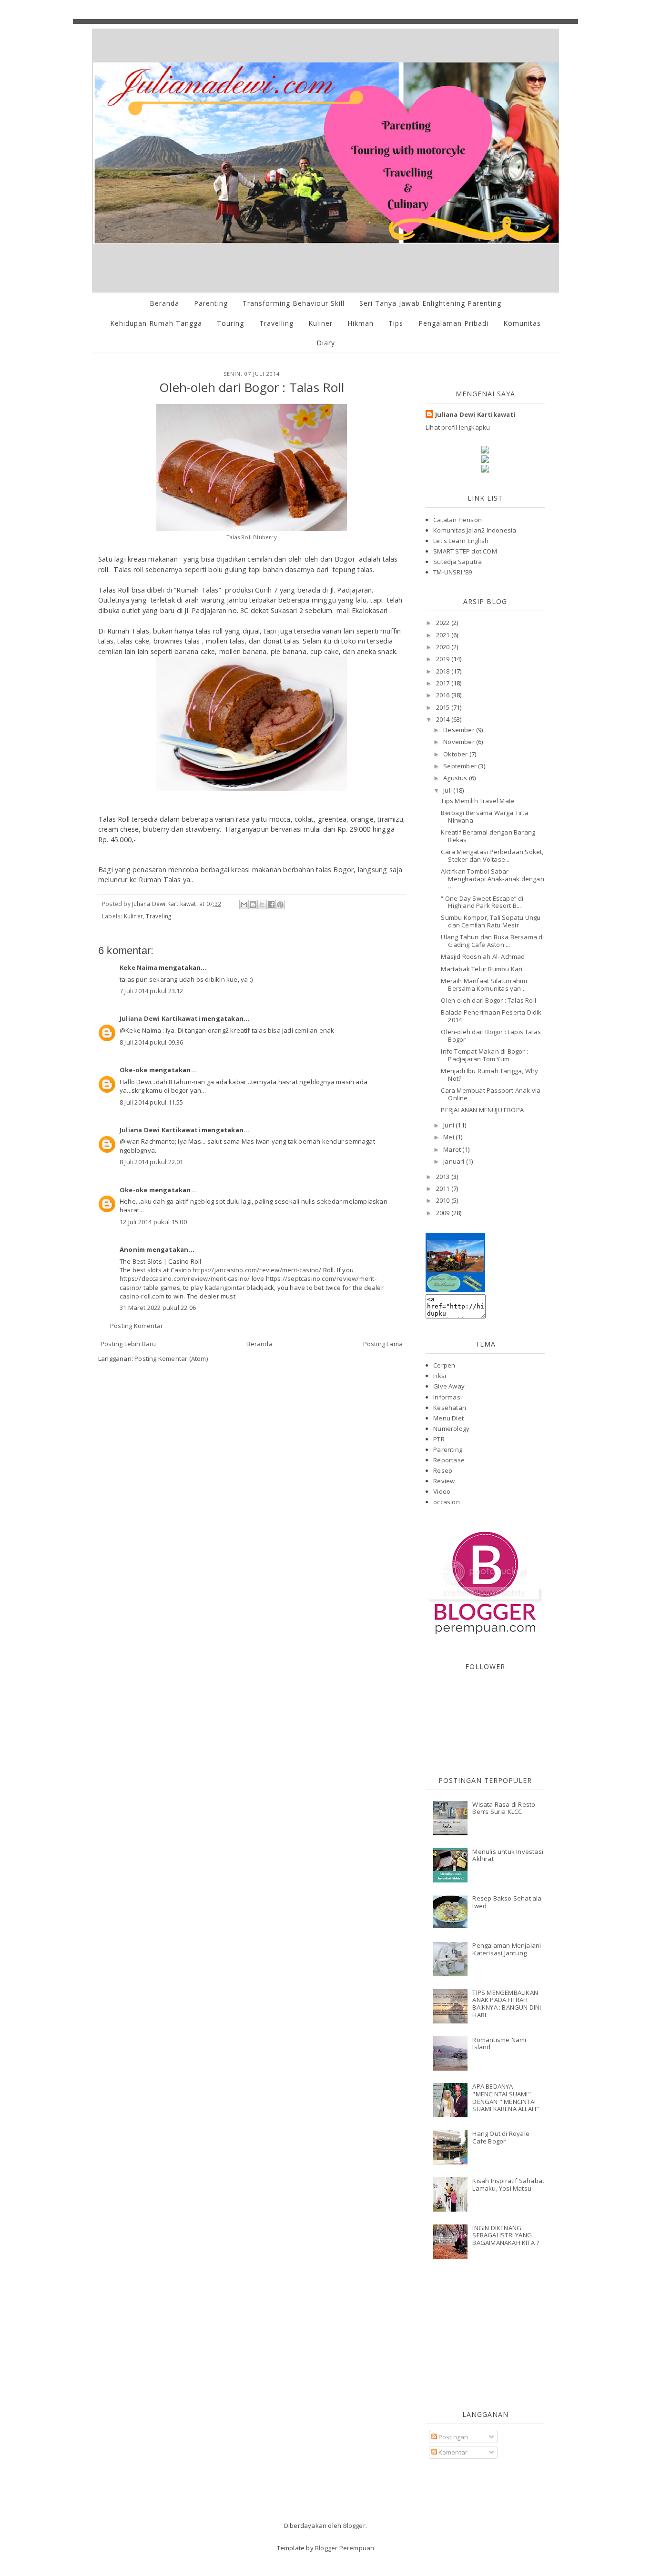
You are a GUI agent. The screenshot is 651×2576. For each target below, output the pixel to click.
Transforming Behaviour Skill (294, 303)
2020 (444, 647)
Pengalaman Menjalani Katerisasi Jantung (507, 1949)
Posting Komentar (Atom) (171, 1358)
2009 (444, 1213)
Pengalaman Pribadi (453, 323)
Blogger (354, 2526)
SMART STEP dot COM (465, 551)
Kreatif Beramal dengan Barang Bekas (488, 836)
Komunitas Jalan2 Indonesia (475, 530)
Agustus (456, 778)
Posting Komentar (137, 1326)
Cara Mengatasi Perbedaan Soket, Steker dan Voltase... (492, 855)
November (460, 742)
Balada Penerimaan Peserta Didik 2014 (491, 1016)
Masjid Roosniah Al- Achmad (483, 956)
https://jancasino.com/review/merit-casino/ (257, 1270)
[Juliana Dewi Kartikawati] (455, 1290)
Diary (326, 343)
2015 (444, 707)
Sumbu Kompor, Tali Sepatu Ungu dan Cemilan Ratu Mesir (491, 921)
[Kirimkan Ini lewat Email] (244, 905)
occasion (447, 1502)
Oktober (456, 754)
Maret (453, 1149)
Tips (396, 323)
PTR (439, 1439)
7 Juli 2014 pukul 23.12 (152, 991)
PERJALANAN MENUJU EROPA (482, 1110)
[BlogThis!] (253, 905)
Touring (230, 323)
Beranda (164, 303)
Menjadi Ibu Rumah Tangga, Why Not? (489, 1075)
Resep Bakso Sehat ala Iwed (507, 1902)
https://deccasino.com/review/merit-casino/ (185, 1278)
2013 (444, 1177)
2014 (444, 719)
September (461, 766)
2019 (444, 659)
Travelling (276, 323)
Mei (449, 1137)
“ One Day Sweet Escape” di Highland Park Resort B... (482, 902)
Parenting (211, 303)
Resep (443, 1470)
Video (442, 1491)
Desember (460, 730)
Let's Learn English (461, 541)
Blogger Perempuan (345, 2548)
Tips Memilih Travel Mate (478, 801)
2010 (444, 1200)
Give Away (449, 1386)
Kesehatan (450, 1408)
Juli (448, 790)
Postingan (453, 2437)
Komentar (453, 2452)
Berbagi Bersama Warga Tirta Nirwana (484, 816)
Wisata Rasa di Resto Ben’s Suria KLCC (504, 1808)
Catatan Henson (458, 520)
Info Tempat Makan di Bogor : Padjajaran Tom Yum (484, 1055)
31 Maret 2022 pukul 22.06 (158, 1308)
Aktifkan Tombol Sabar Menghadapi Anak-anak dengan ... (492, 879)
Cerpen (444, 1365)
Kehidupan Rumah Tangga (156, 323)
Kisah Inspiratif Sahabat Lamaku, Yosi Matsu (508, 2184)
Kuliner (320, 323)
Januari (455, 1161)
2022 (444, 623)
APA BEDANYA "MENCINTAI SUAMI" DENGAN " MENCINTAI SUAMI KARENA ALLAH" (506, 2098)
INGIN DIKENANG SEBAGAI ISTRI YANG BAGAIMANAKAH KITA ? (506, 2235)
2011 (444, 1188)
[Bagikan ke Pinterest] (280, 905)
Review (444, 1481)
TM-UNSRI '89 (453, 572)
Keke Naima (138, 967)
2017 (444, 683)
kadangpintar (225, 1288)
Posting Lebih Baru (128, 1344)
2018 (444, 671)
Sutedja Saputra (458, 562)
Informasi (448, 1397)
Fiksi (440, 1376)
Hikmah (361, 323)
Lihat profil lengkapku (458, 427)
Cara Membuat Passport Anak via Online (491, 1094)
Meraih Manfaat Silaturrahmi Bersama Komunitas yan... (484, 985)
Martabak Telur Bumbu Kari (482, 969)
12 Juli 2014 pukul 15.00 (153, 1222)
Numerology (451, 1429)
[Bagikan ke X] (262, 905)
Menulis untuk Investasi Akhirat (508, 1855)
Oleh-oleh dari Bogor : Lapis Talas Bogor (491, 1036)
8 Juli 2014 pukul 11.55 (152, 1102)
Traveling (158, 916)
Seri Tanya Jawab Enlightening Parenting (430, 303)
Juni (449, 1125)
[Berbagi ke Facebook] (271, 905)
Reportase (449, 1460)
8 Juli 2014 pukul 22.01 (152, 1162)
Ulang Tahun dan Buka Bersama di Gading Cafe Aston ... (492, 941)
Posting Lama (383, 1344)
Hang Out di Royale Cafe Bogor (501, 2137)
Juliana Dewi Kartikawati (160, 1018)
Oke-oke (133, 1070)
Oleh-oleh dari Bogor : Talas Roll (488, 1000)
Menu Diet (448, 1418)
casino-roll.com (142, 1296)
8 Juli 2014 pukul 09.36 (152, 1042)
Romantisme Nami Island (499, 2043)
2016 (444, 695)
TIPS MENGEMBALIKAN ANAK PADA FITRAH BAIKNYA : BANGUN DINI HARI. (507, 2004)
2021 (444, 635)
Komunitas (522, 323)
